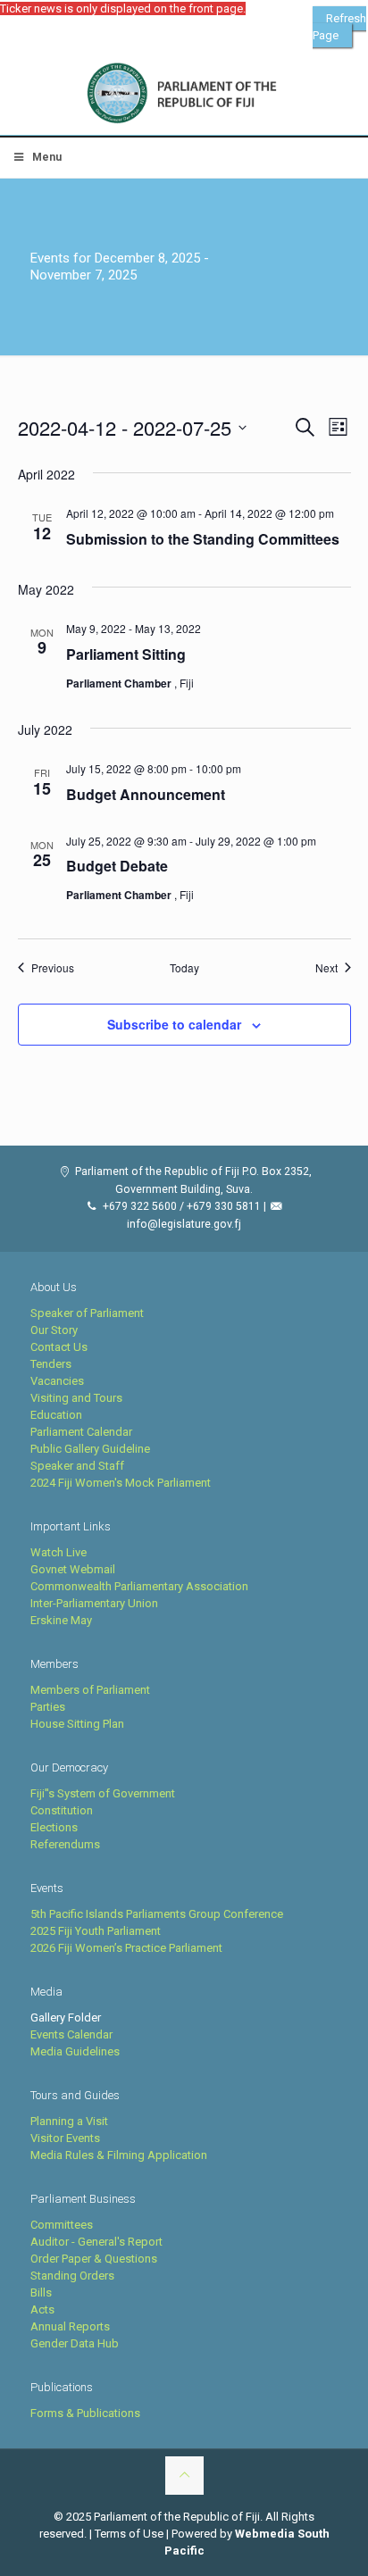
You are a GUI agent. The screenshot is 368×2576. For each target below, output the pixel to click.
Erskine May (61, 1620)
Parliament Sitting (126, 654)
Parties (48, 1707)
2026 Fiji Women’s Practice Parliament (126, 1948)
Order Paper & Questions (94, 2259)
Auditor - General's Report (96, 2242)
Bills (41, 2293)
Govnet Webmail (73, 1569)
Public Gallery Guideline (90, 1449)
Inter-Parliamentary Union (94, 1603)
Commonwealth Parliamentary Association (139, 1586)
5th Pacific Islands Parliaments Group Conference (157, 1914)
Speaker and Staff (77, 1466)
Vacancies (57, 1381)
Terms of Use (129, 2534)
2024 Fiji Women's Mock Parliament (121, 1483)
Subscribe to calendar (174, 1024)
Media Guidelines (75, 2051)
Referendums (65, 1844)
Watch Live (59, 1552)
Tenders (51, 1364)
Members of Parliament (90, 1690)
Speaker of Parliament (87, 1313)
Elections (54, 1827)
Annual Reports (70, 2326)
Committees (62, 2225)
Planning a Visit (69, 2121)
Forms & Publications (85, 2413)
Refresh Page (339, 27)
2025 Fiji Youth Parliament (96, 1931)
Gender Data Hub (75, 2343)
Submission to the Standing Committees (203, 539)
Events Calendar (71, 2034)
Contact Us (59, 1347)
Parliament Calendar (81, 1432)
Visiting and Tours (76, 1398)
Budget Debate (117, 866)
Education (56, 1415)
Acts (42, 2309)
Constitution (62, 1810)
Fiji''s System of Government (103, 1793)
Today (184, 968)
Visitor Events (65, 2138)
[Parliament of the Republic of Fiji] (184, 94)
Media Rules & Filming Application (119, 2155)
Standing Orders (72, 2276)
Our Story (54, 1330)
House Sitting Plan (77, 1724)
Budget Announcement (146, 794)
